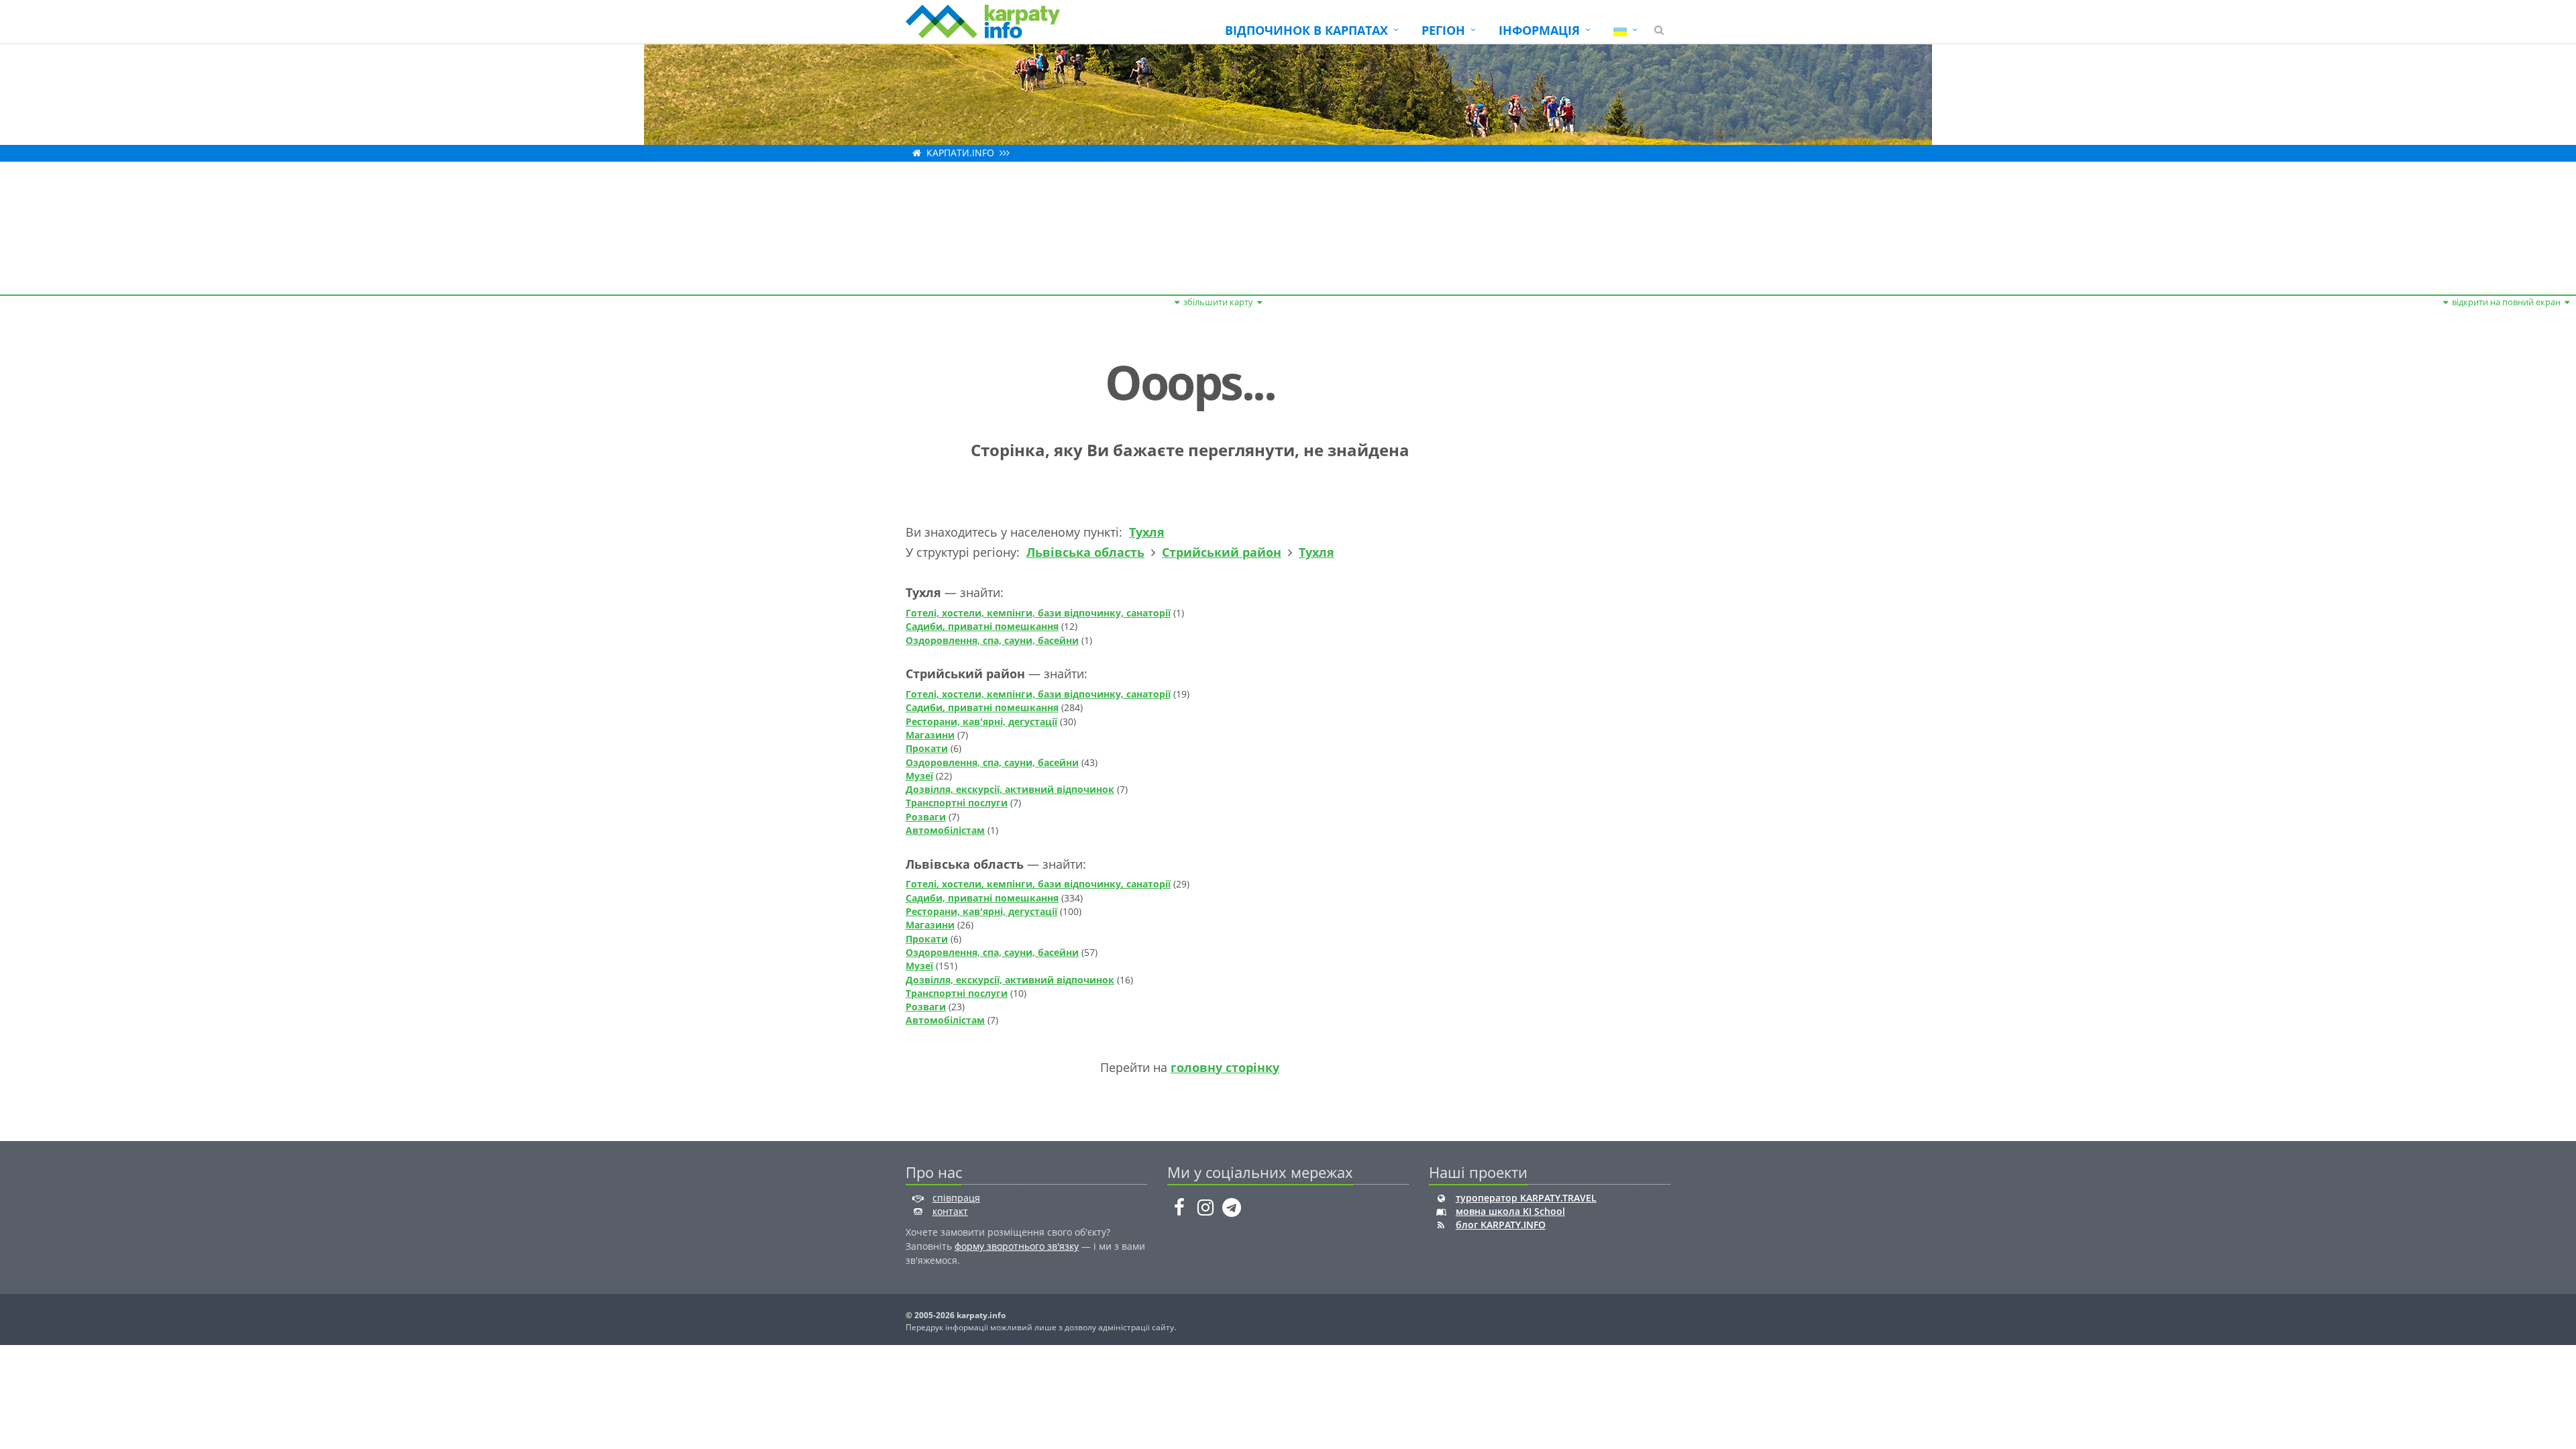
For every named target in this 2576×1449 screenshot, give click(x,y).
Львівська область (1085, 552)
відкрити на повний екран (2506, 302)
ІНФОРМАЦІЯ (1539, 30)
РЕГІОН (1443, 30)
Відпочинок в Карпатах (1306, 30)
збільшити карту (1218, 302)
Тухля (1147, 532)
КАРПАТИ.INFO (960, 153)
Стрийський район (1222, 552)
